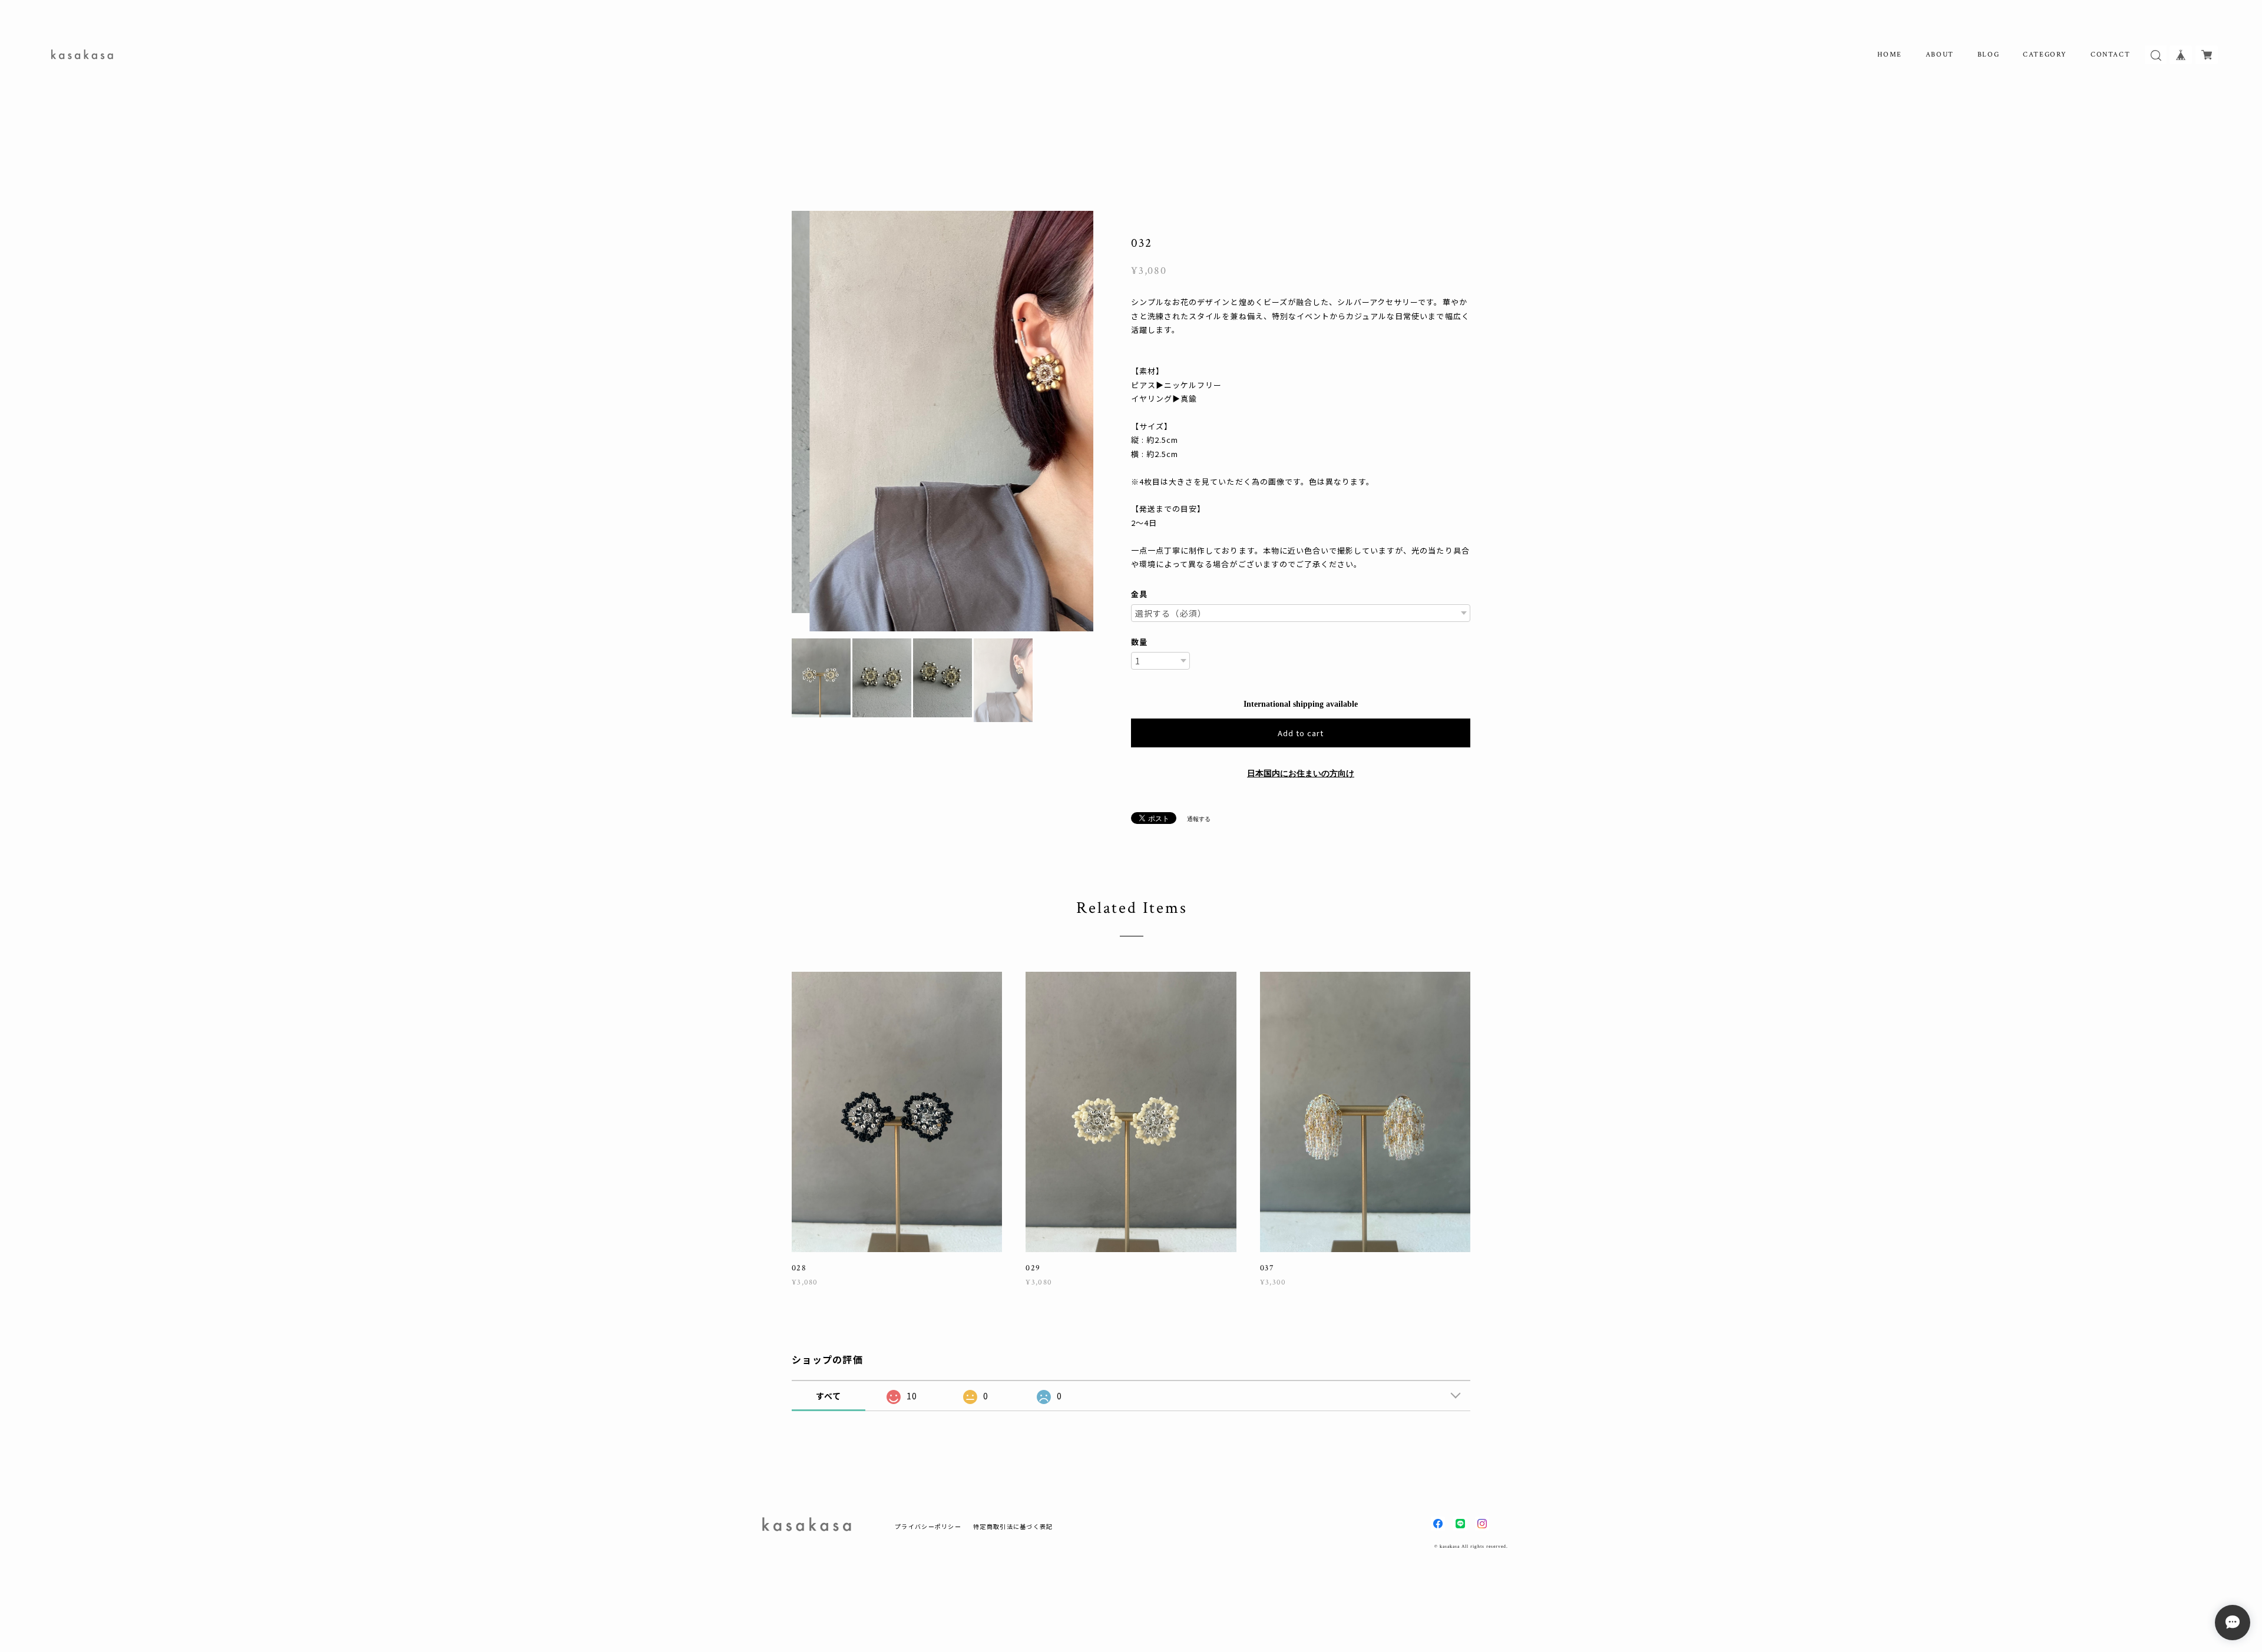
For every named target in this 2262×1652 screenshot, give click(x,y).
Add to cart (1301, 733)
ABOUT (1940, 54)
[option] (943, 424)
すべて (829, 1396)
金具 (1139, 594)
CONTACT (2110, 54)
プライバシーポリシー (928, 1526)
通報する (1199, 819)
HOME (1889, 54)
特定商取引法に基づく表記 (1013, 1526)
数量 (1139, 642)
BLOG (1988, 54)
